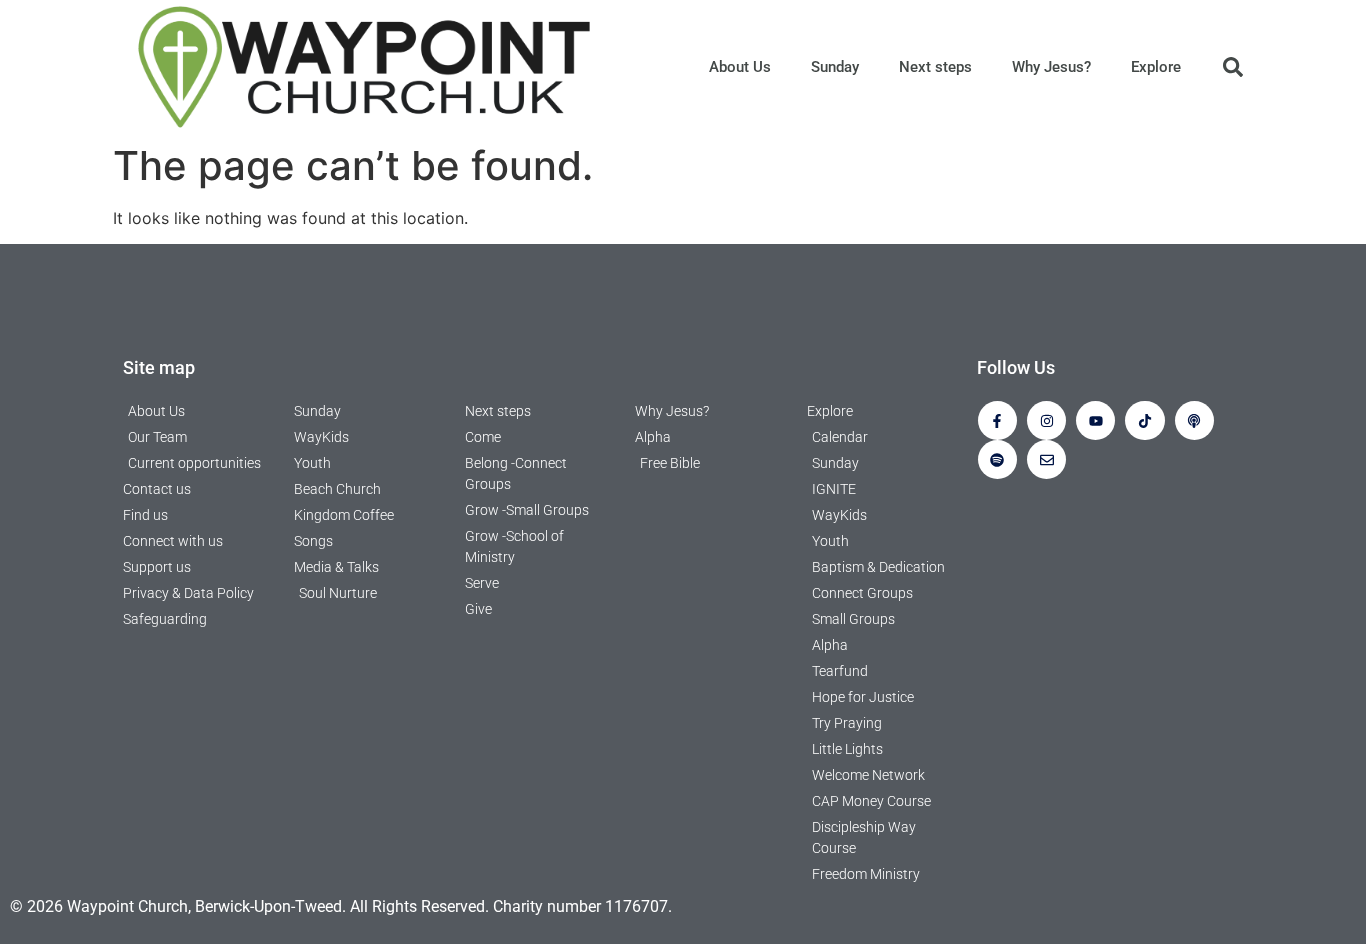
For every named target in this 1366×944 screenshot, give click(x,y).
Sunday (835, 67)
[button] (1233, 67)
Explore (1156, 67)
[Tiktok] (1144, 420)
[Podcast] (1194, 420)
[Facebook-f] (997, 420)
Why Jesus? (1051, 67)
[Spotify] (997, 459)
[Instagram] (1046, 420)
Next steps (935, 67)
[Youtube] (1095, 420)
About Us (740, 67)
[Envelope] (1046, 459)
